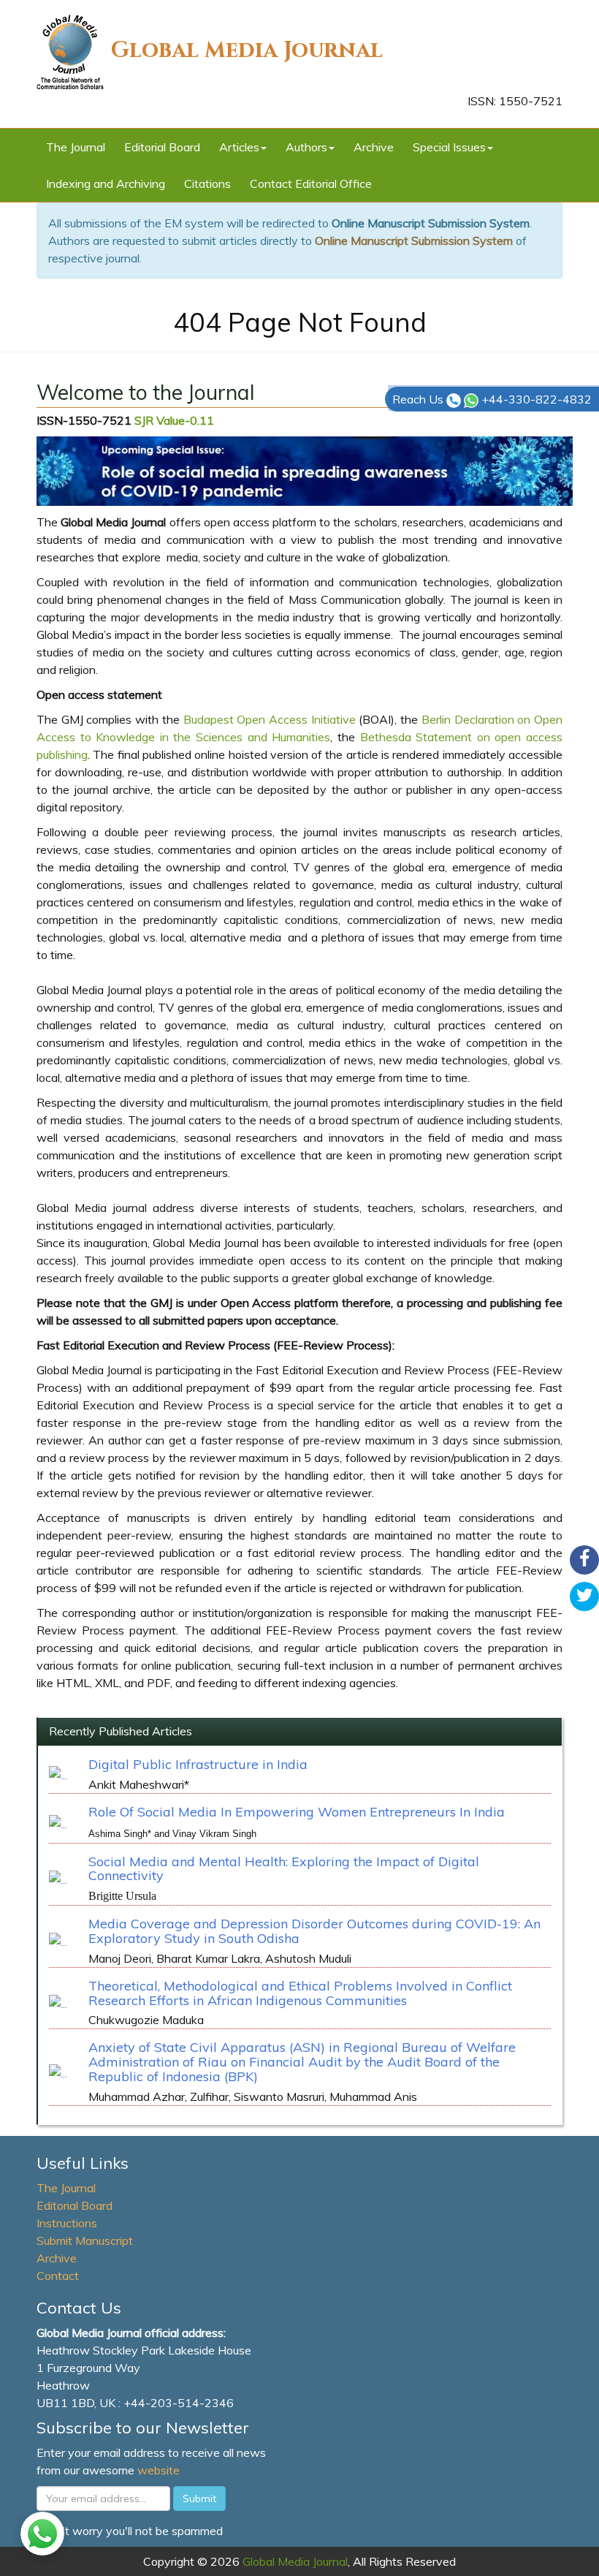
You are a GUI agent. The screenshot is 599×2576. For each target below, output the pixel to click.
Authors (306, 147)
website (159, 2470)
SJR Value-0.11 (174, 420)
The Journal (76, 147)
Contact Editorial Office (311, 183)
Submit (199, 2499)
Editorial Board (162, 147)
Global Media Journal (247, 50)
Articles (239, 147)
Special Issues (449, 147)
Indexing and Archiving (106, 183)
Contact (58, 2276)
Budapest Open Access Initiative (270, 719)
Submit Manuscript (85, 2240)
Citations (207, 183)
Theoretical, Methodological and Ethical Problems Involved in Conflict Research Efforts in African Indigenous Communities (300, 1993)
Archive (374, 147)
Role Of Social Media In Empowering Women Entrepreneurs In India (297, 1812)
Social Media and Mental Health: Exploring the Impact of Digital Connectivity (284, 1869)
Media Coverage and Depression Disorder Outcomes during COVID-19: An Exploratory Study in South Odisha (314, 1931)
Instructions (67, 2223)
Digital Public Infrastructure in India (198, 1764)
